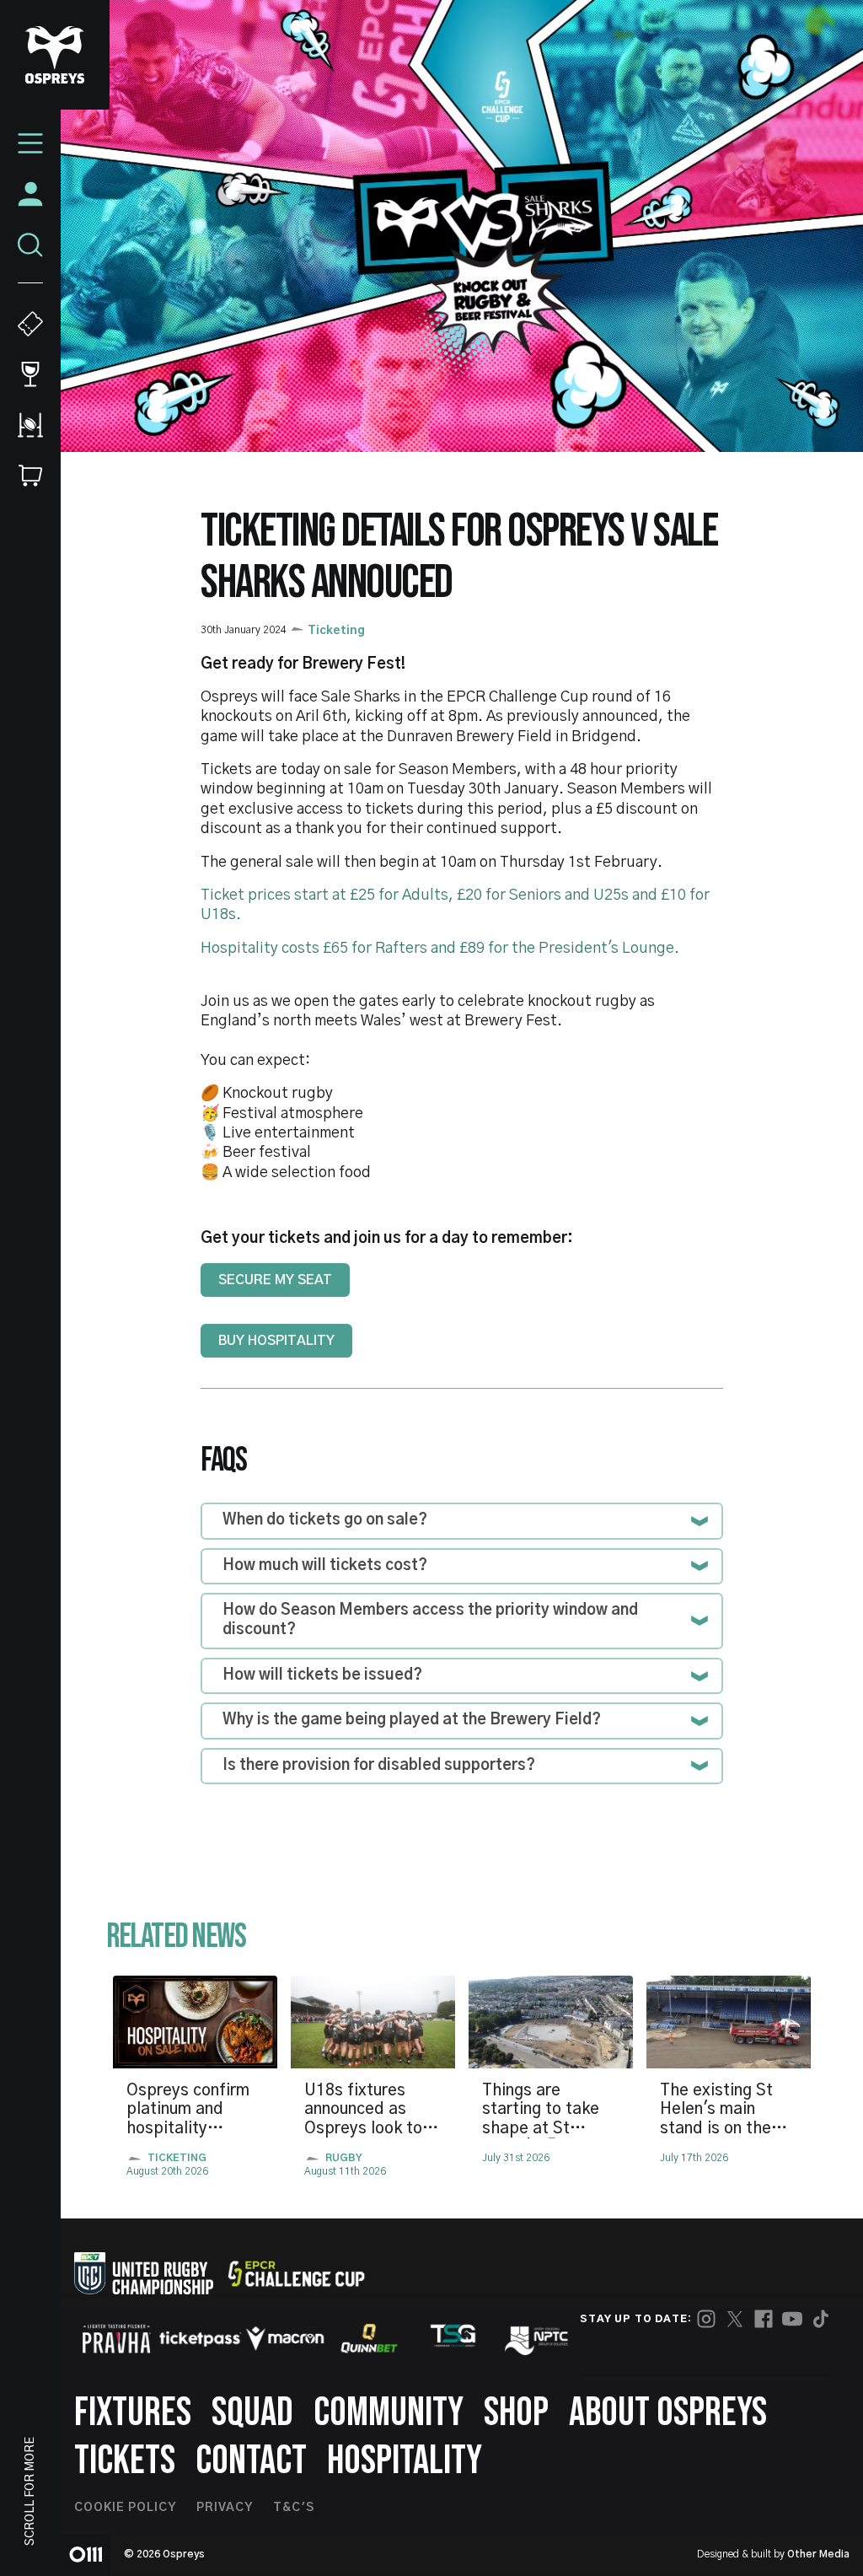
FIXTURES (133, 2413)
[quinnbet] (369, 2338)
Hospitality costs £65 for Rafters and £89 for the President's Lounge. (440, 949)
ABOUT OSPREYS (668, 2413)
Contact (251, 2461)
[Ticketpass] (201, 2339)
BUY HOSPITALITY (276, 1341)
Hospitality (405, 2461)
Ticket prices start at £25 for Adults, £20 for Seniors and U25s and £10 (443, 895)
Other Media (818, 2554)
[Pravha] (116, 2339)
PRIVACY (225, 2508)
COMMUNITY (389, 2413)
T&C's (294, 2508)
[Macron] (285, 2338)
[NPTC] (538, 2338)
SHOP (516, 2413)
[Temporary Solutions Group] (453, 2339)
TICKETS (125, 2461)
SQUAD (252, 2413)
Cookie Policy (125, 2508)
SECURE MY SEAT (275, 1280)
